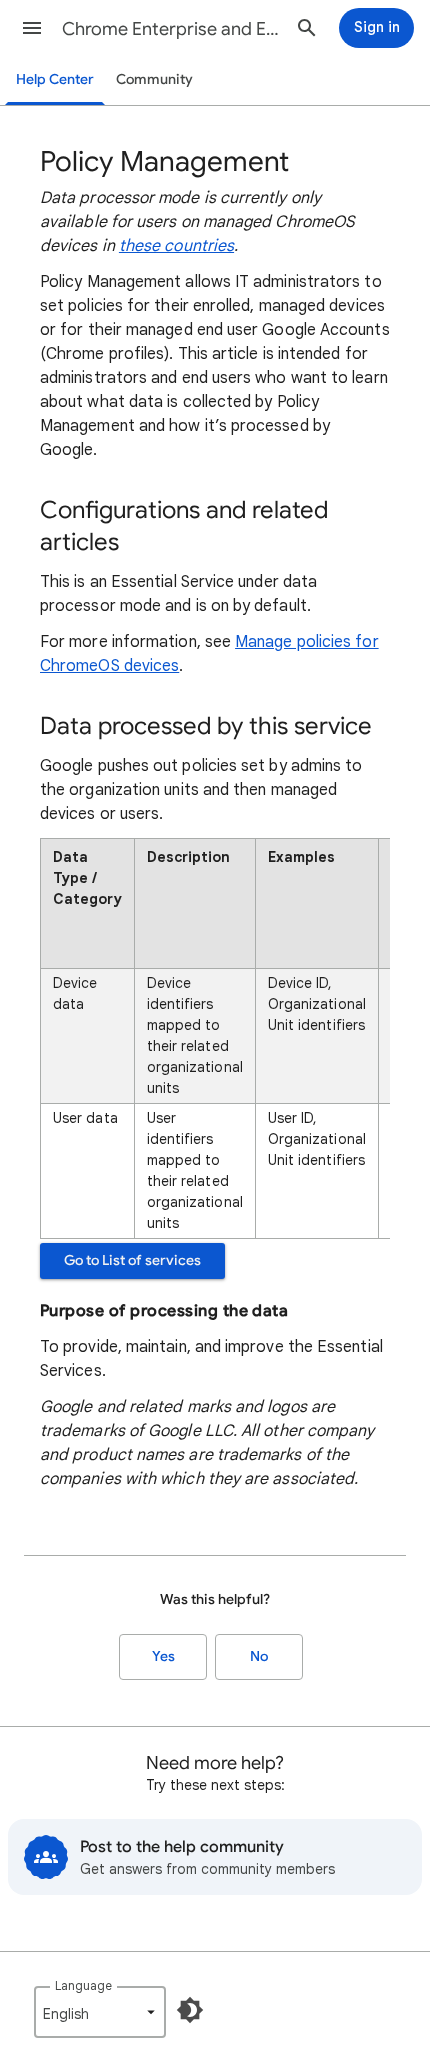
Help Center (55, 79)
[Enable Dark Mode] (190, 2010)
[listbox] (100, 2012)
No (259, 1656)
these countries (176, 246)
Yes (163, 1656)
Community (154, 79)
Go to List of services (132, 1260)
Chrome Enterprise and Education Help (171, 29)
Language (83, 1985)
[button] (32, 28)
